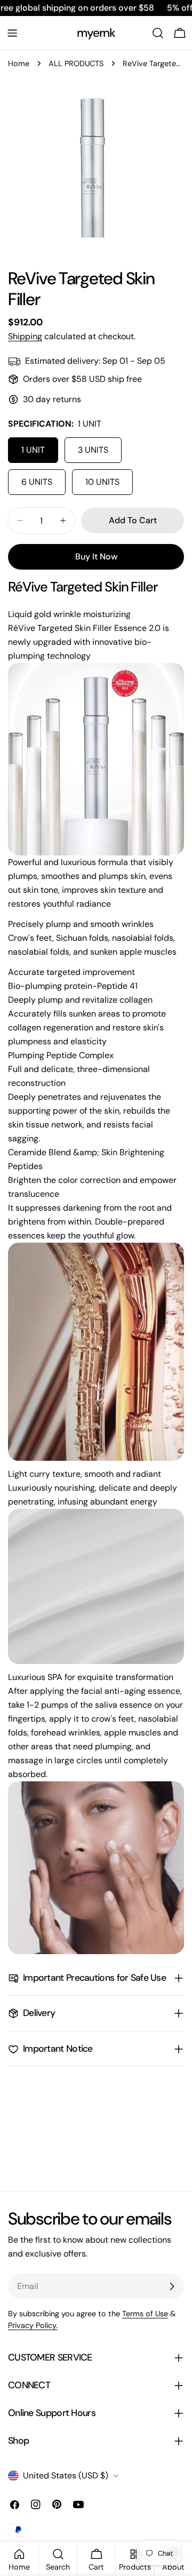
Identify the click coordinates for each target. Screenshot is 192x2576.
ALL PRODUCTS (76, 63)
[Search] (158, 33)
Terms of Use (145, 2314)
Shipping (25, 336)
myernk (96, 33)
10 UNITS (102, 482)
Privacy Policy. (33, 2325)
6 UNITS (37, 482)
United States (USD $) (66, 2475)
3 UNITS (93, 450)
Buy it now (96, 557)
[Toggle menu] (12, 33)
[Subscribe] (172, 2286)
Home (19, 63)
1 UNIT (33, 450)
